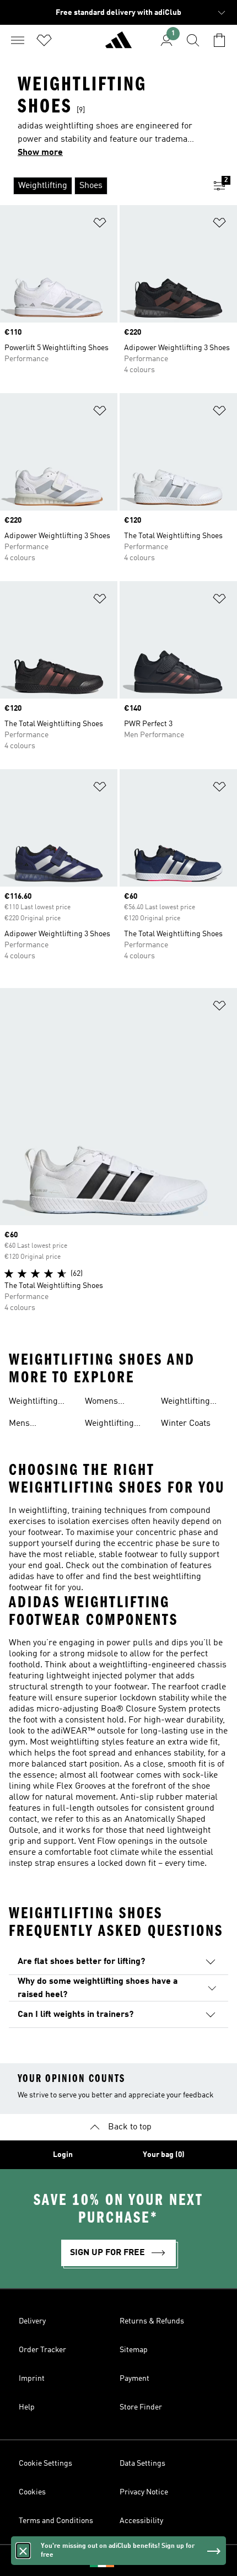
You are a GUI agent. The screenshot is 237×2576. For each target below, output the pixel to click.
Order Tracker (42, 2350)
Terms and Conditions (56, 2521)
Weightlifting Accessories (185, 1403)
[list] (101, 186)
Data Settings (142, 2464)
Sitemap (134, 2350)
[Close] (23, 2551)
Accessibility (141, 2521)
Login (63, 2155)
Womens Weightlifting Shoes (109, 1403)
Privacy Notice (144, 2492)
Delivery (32, 2321)
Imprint (32, 2379)
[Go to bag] (219, 40)
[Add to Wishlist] (100, 225)
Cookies (32, 2492)
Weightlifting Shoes (33, 1403)
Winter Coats (186, 1424)
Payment (134, 2379)
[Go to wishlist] (44, 40)
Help (27, 2407)
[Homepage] (118, 45)
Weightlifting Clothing (109, 1425)
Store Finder (141, 2407)
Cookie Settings (45, 2464)
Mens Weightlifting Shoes (33, 1425)
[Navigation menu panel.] (18, 40)
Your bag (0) (164, 2155)
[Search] (193, 40)
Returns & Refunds (152, 2321)
